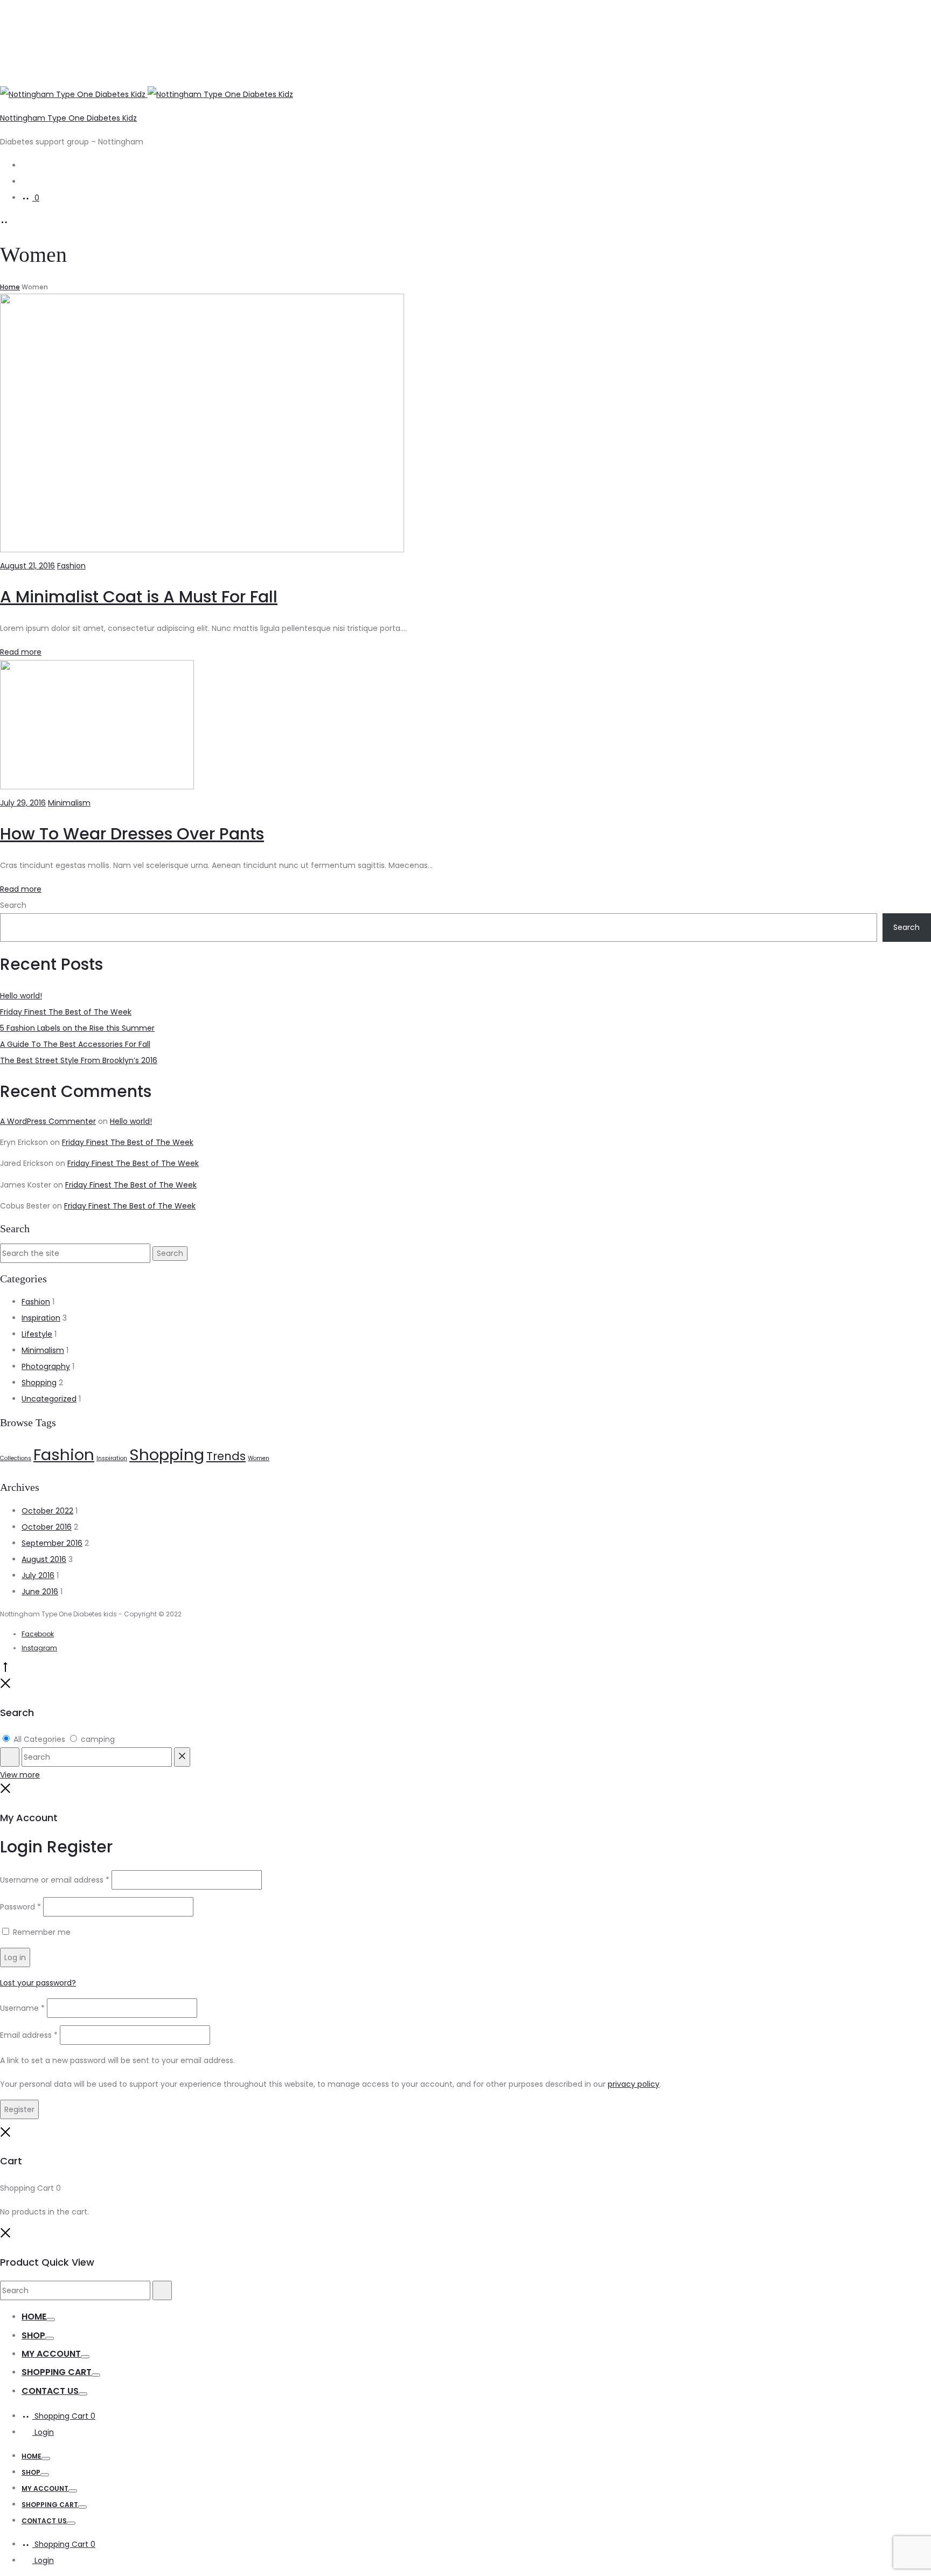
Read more (21, 652)
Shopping (39, 1383)
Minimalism (69, 803)
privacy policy (634, 2084)
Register (19, 2109)
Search (13, 905)
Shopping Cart (57, 2372)
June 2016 (40, 1592)
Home (34, 2317)
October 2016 (47, 1527)
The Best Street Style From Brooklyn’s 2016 (79, 1060)
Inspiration (41, 1318)
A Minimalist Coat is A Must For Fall (139, 597)
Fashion (71, 566)
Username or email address (55, 1880)
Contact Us (50, 2391)
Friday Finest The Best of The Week (66, 1012)
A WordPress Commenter (48, 1121)
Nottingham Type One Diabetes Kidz (68, 118)
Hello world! (21, 996)
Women (259, 1458)
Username (22, 2008)
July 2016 (38, 1575)
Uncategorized (49, 1399)
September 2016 (52, 1543)
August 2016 (44, 1559)
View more (20, 1775)
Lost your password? (38, 1983)
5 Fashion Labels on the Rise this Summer (77, 1028)
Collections (16, 1458)
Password (20, 1907)
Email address (29, 2035)
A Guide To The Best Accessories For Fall (75, 1044)
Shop (33, 2335)
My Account (51, 2354)
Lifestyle (37, 1334)
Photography (46, 1366)
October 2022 (47, 1511)
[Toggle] (51, 2320)
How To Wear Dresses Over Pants (132, 834)
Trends (226, 1456)
